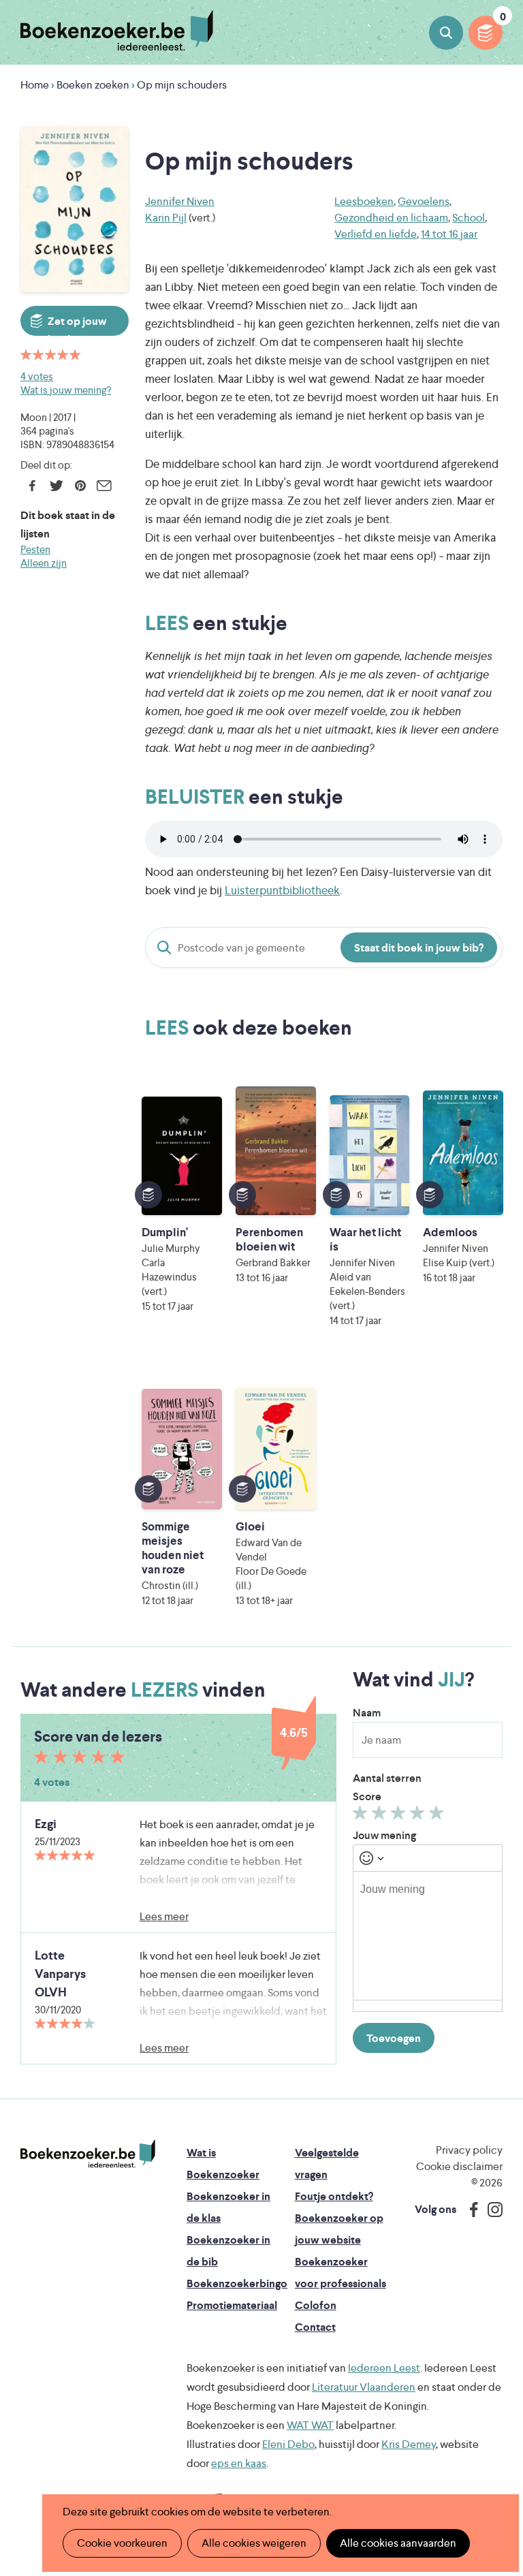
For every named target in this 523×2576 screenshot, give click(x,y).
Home (35, 85)
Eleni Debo (288, 2444)
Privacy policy (469, 2150)
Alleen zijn (44, 563)
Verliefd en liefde (376, 234)
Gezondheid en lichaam (391, 218)
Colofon (316, 2305)
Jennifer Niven (180, 201)
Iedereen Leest (384, 2368)
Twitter (56, 486)
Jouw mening (384, 1835)
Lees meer (164, 1916)
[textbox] (428, 1936)
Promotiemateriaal (232, 2305)
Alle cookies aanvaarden (398, 2543)
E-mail (104, 486)
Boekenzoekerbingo (237, 2283)
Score (367, 1796)
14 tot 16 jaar (449, 234)
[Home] (88, 2154)
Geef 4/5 (419, 1816)
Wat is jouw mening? (66, 390)
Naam (367, 1713)
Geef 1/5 (362, 1816)
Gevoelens (424, 201)
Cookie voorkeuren (122, 2543)
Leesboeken (364, 201)
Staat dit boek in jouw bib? (419, 948)
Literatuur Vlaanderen (364, 2387)
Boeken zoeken (446, 33)
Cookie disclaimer (459, 2166)
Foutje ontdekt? (334, 2196)
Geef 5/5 (438, 1816)
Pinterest (80, 486)
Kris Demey (409, 2444)
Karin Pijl (166, 218)
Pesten (35, 549)
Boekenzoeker (117, 31)
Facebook (32, 486)
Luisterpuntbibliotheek (282, 890)
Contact (315, 2327)
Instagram (490, 2210)
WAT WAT (310, 2425)
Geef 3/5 (400, 1816)
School (469, 218)
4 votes (37, 376)
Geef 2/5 (381, 1816)
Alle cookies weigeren (254, 2543)
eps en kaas (239, 2463)
